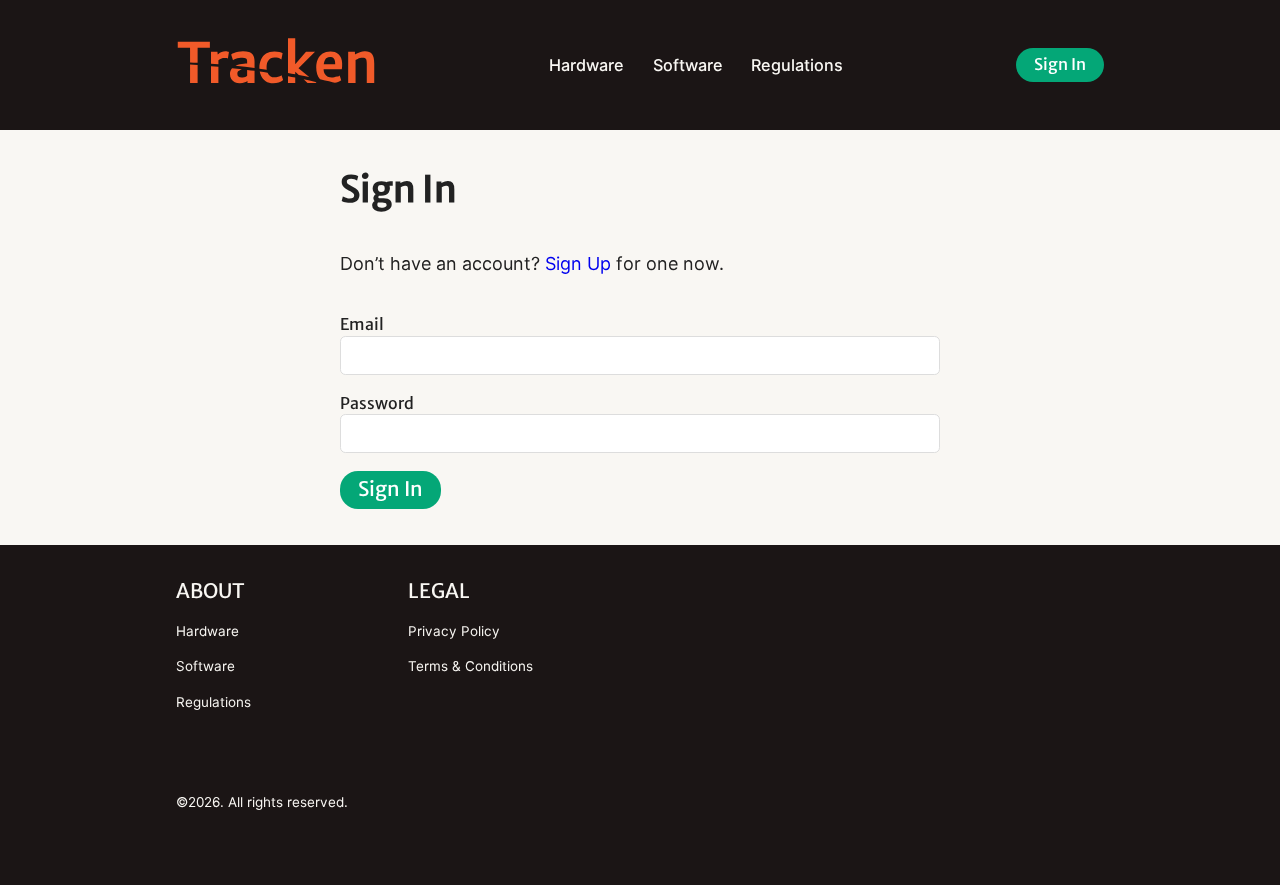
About (210, 591)
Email (362, 324)
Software (688, 65)
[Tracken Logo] (276, 65)
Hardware (586, 65)
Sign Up (578, 263)
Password (377, 403)
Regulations (797, 65)
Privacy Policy (454, 631)
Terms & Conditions (470, 666)
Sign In (1060, 64)
